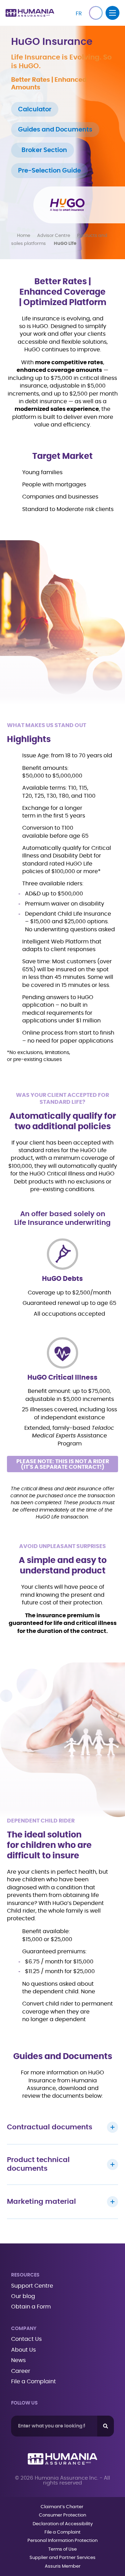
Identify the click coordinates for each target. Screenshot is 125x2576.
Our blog (23, 2296)
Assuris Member (63, 2566)
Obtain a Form (31, 2307)
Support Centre (32, 2286)
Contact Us (26, 2339)
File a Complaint (34, 2382)
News (18, 2360)
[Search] (106, 2426)
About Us (23, 2350)
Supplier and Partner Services (62, 2558)
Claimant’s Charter (62, 2507)
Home (24, 236)
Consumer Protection (62, 2515)
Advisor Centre (54, 236)
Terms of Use (62, 2549)
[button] (96, 13)
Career (21, 2371)
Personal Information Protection (62, 2541)
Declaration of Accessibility (63, 2524)
